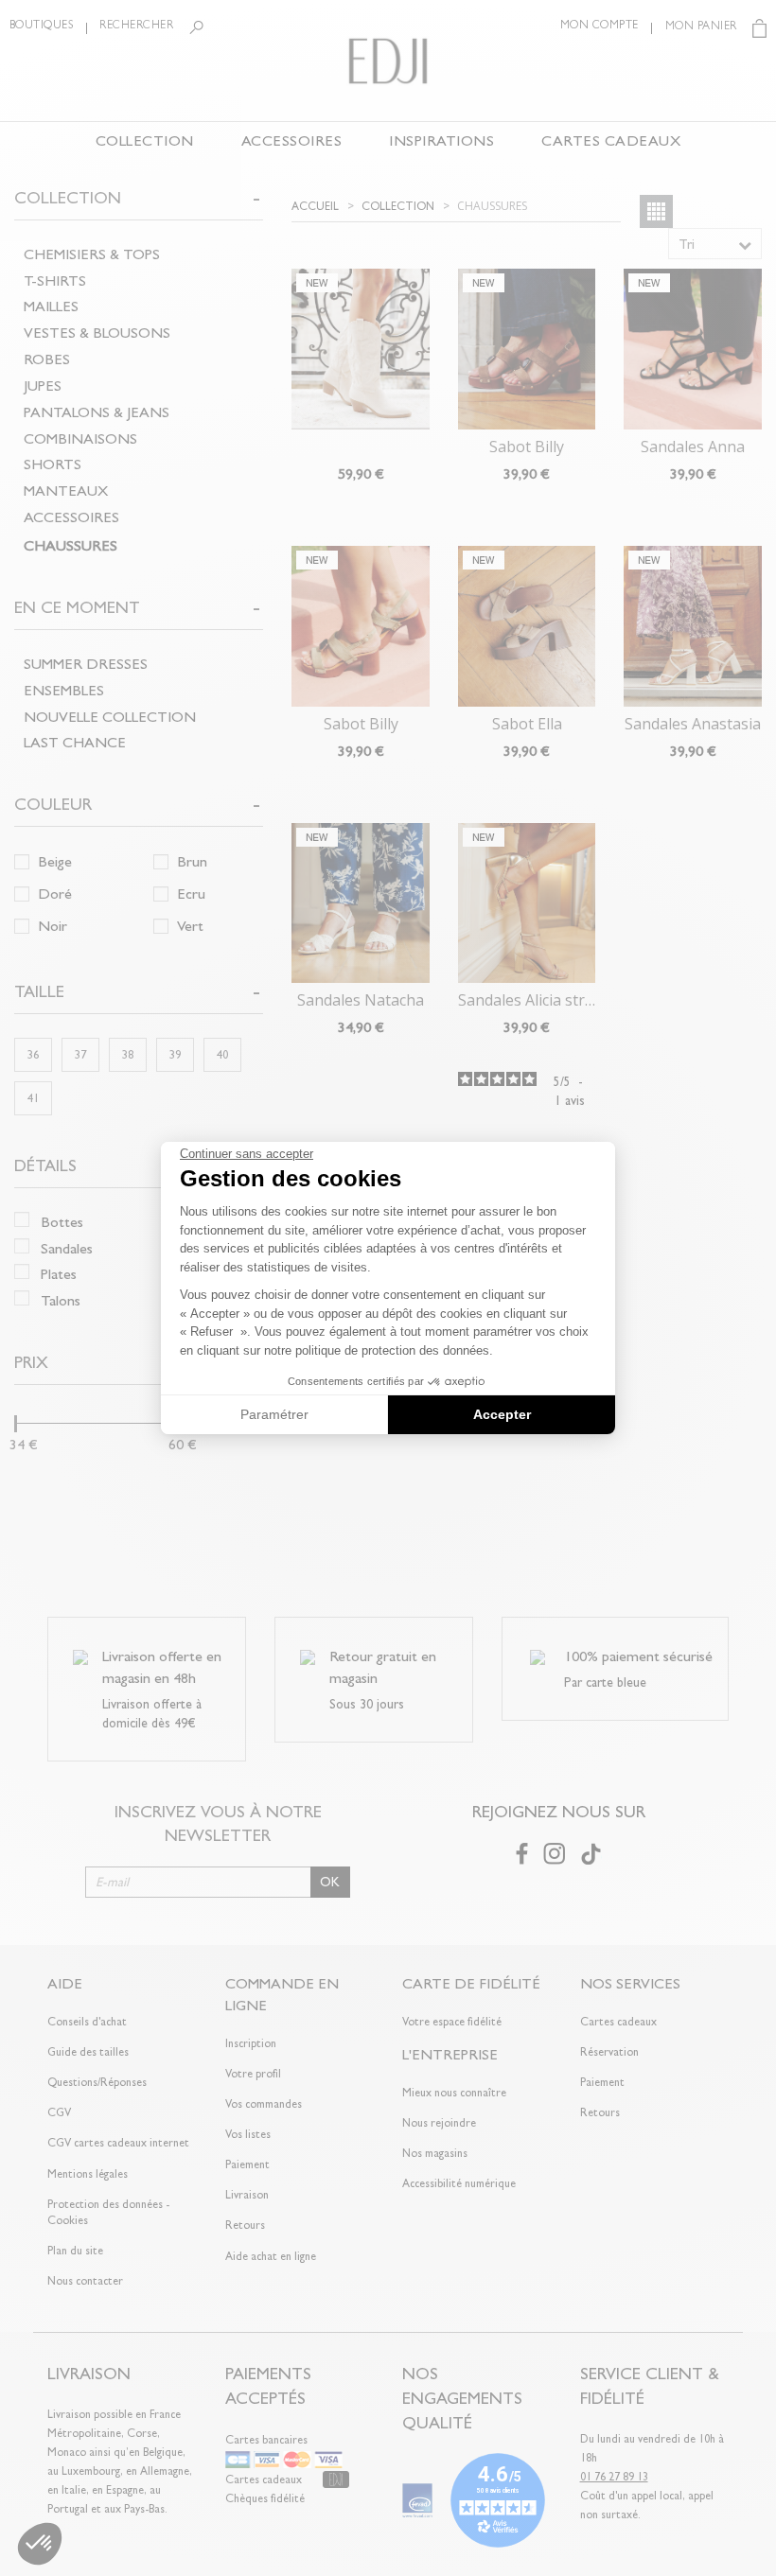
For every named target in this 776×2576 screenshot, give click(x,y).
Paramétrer (274, 1414)
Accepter (502, 1414)
